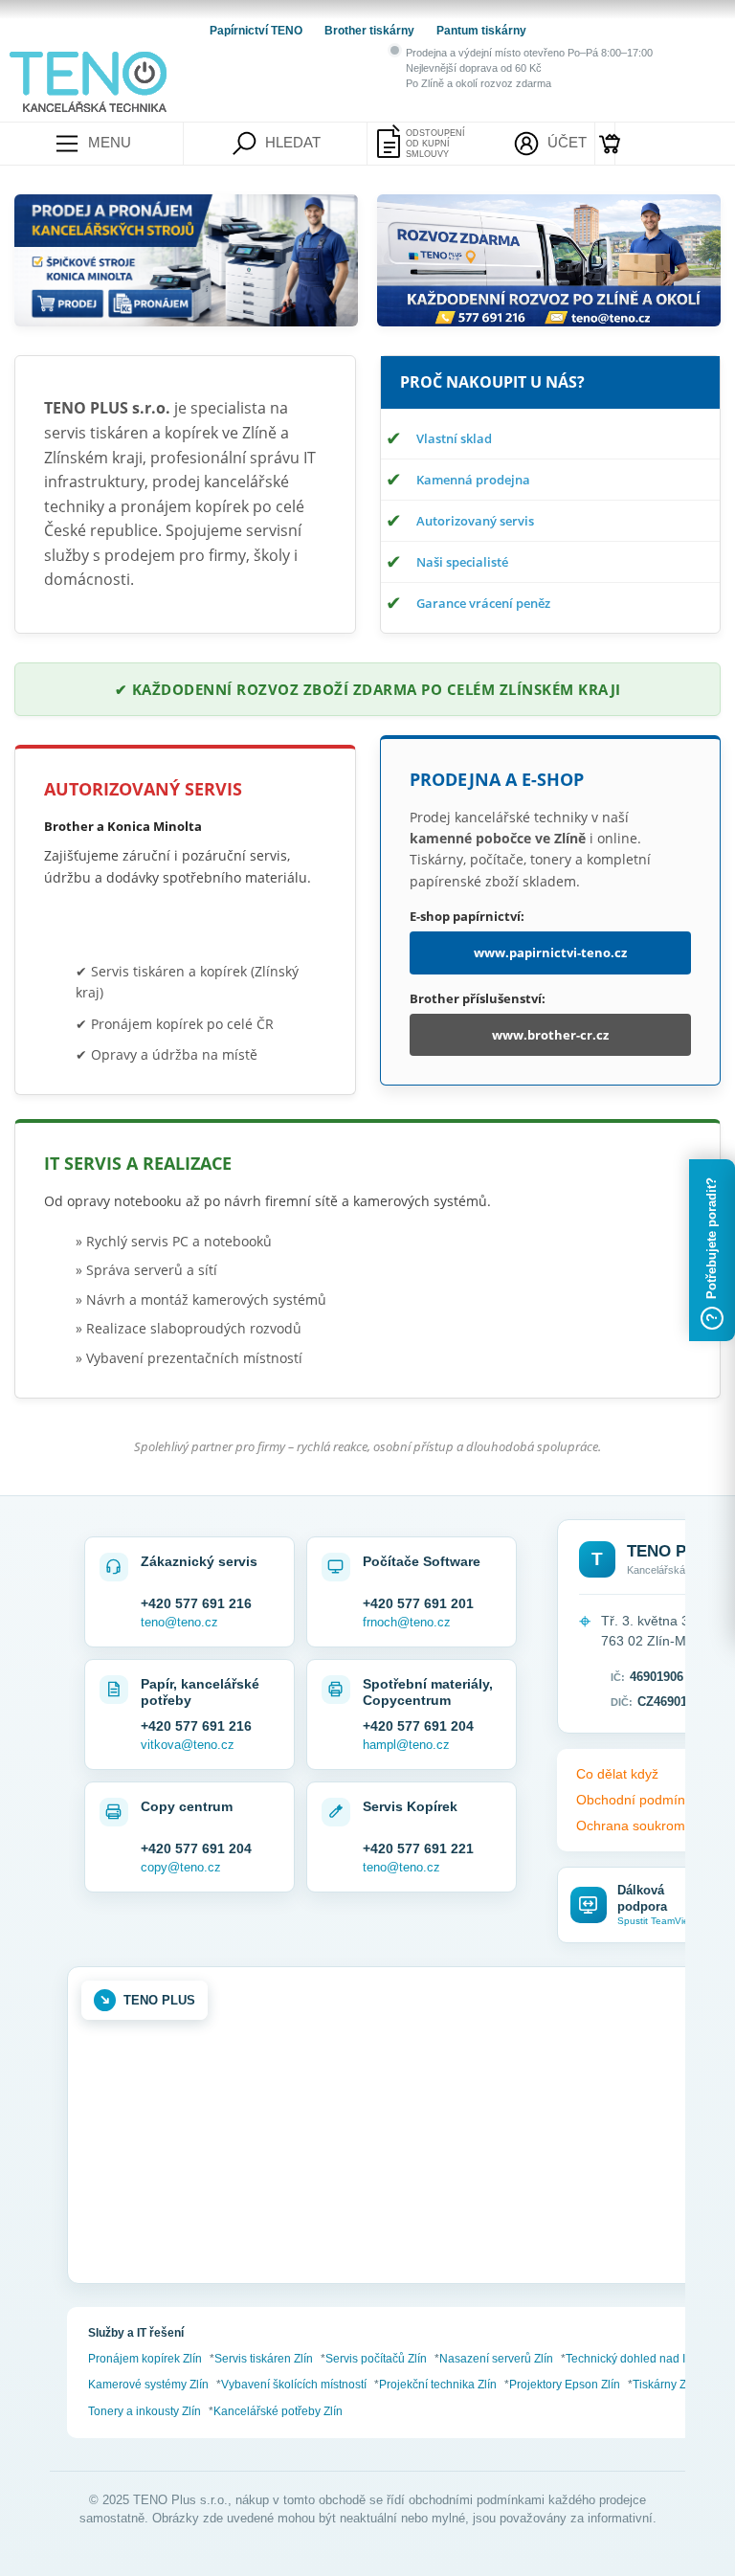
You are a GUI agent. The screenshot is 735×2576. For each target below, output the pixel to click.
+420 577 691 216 (196, 1603)
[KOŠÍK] (605, 144)
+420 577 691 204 (418, 1726)
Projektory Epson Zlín (565, 2385)
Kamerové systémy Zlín (148, 2385)
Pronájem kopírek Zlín (145, 2359)
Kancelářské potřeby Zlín (278, 2411)
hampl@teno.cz (406, 1745)
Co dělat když (617, 1774)
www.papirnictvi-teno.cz (550, 952)
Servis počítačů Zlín (376, 2359)
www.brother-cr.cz (550, 1035)
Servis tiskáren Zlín (264, 2359)
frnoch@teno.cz (407, 1622)
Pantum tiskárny (481, 31)
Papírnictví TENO (257, 31)
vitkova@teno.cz (188, 1745)
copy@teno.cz (181, 1867)
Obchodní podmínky (637, 1800)
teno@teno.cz (179, 1622)
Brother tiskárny (371, 31)
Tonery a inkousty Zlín (145, 2411)
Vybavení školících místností (294, 2385)
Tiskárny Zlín (666, 2385)
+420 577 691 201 (418, 1603)
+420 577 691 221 (418, 1848)
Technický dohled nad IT (629, 2359)
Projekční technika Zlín (438, 2385)
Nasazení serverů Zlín (496, 2359)
